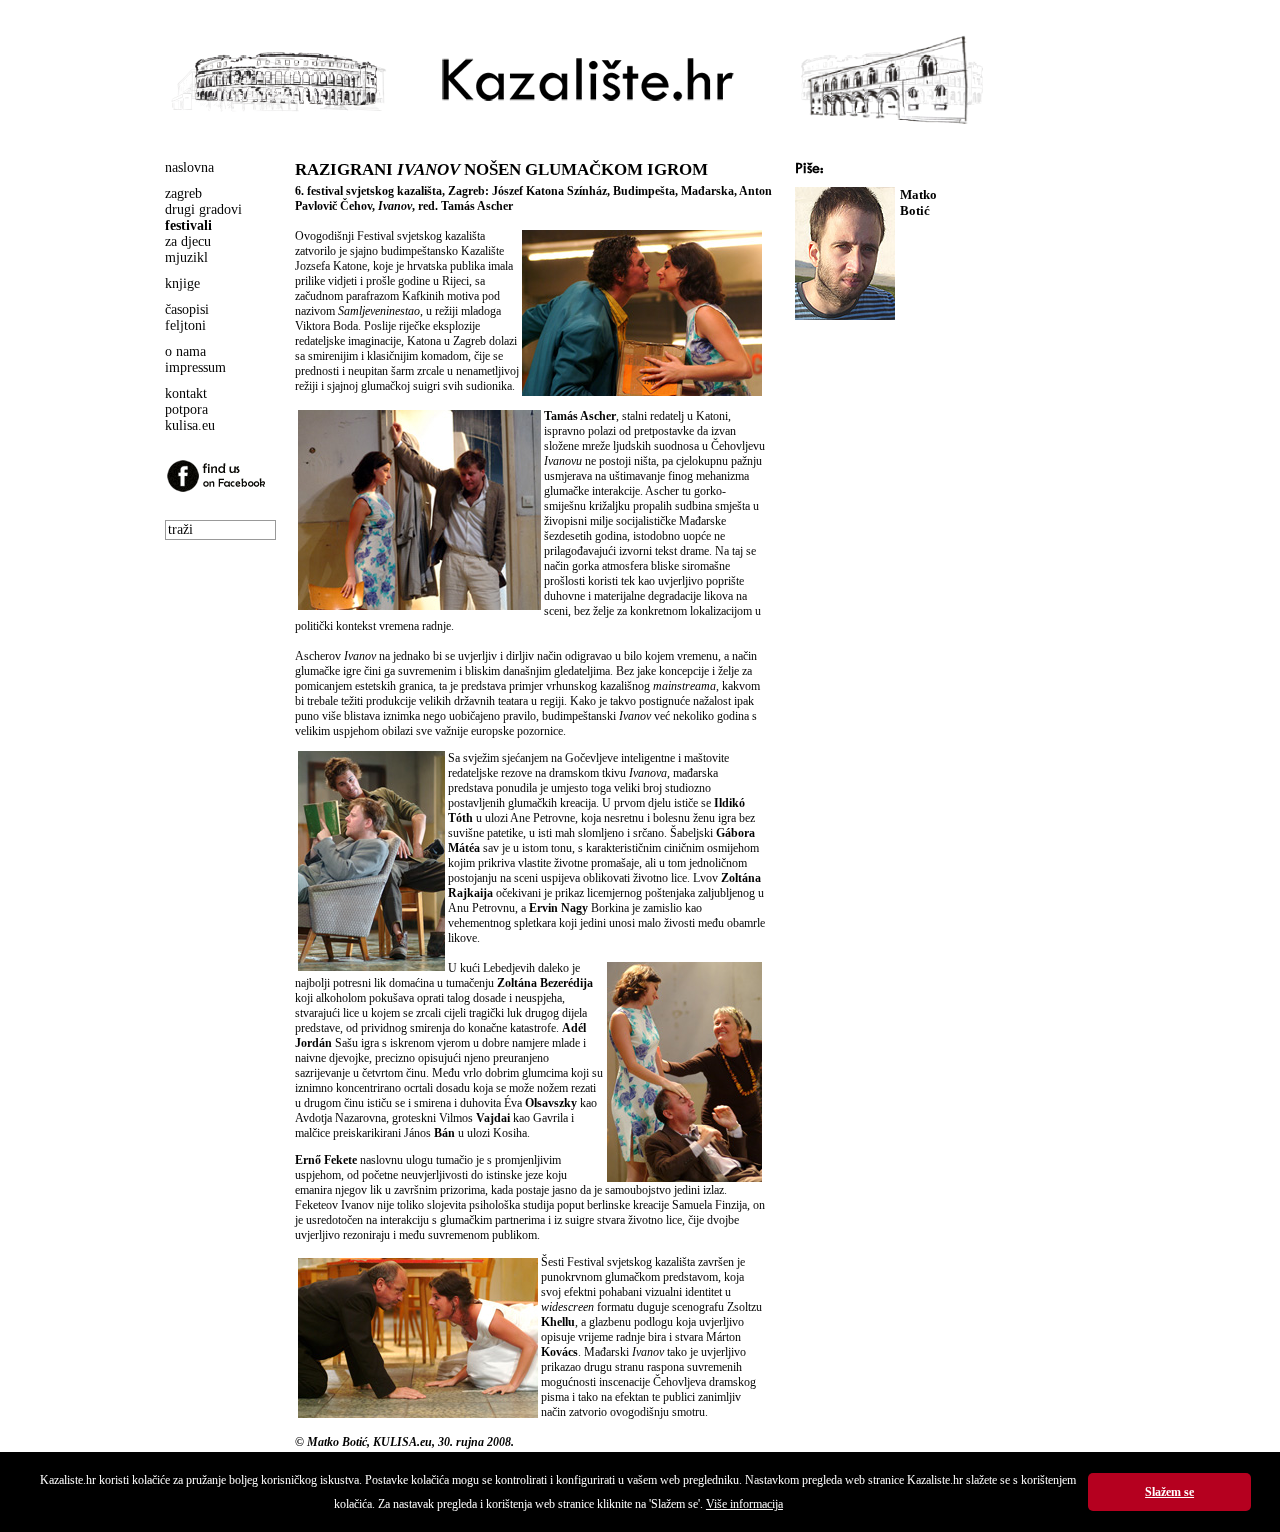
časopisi (187, 309)
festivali (188, 225)
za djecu (188, 241)
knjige (182, 283)
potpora (186, 409)
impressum (195, 367)
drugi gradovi (203, 209)
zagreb (183, 193)
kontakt (186, 393)
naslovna (189, 167)
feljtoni (185, 325)
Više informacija (744, 1504)
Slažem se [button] (1169, 1492)
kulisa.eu (190, 425)
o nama (185, 351)
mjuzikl (186, 257)
